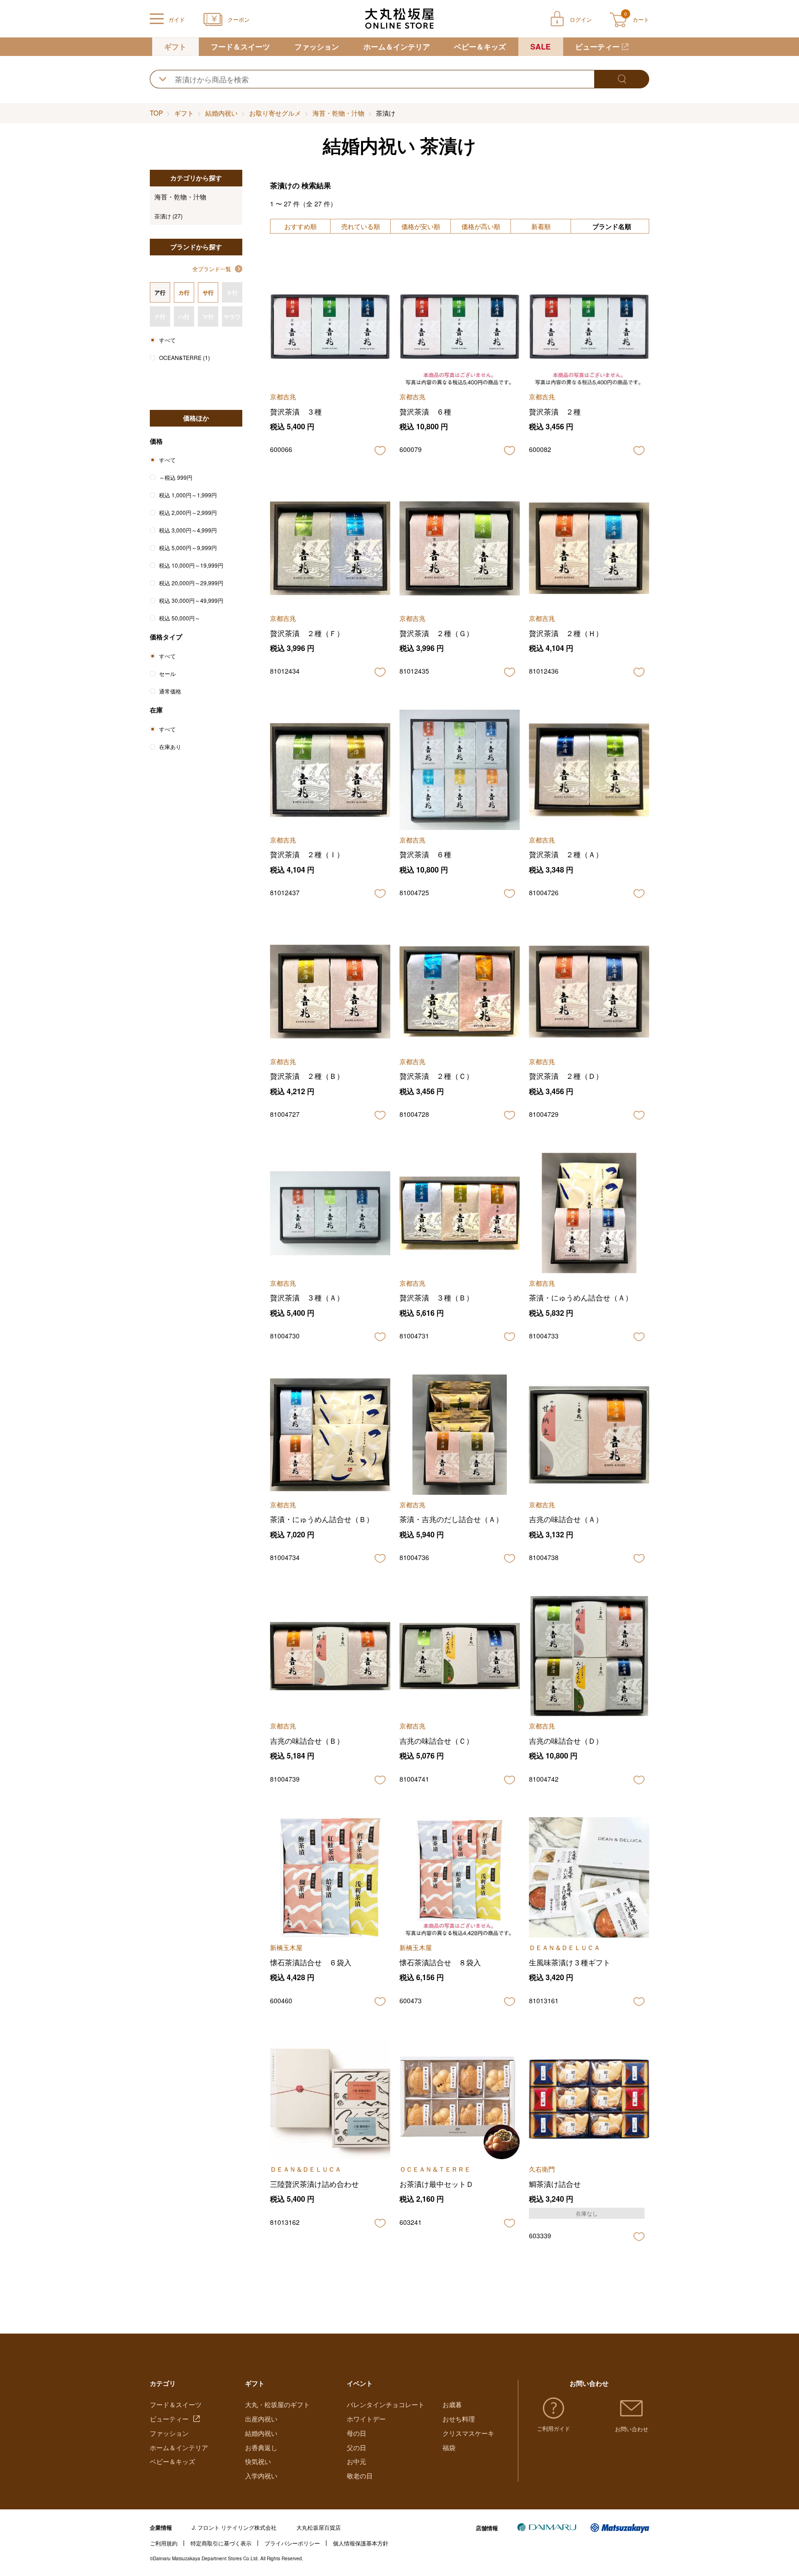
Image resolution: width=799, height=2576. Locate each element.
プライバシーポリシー (292, 2543)
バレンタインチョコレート (386, 2404)
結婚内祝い (221, 113)
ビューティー (597, 46)
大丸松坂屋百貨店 (319, 2527)
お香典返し (261, 2447)
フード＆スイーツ (240, 46)
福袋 (449, 2447)
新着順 (541, 226)
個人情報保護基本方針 (361, 2543)
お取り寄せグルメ (275, 113)
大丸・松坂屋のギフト (277, 2404)
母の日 (356, 2433)
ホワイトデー (366, 2419)
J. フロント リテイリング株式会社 (234, 2527)
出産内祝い (261, 2419)
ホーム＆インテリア (397, 46)
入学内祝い (261, 2476)
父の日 (356, 2447)
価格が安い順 (421, 226)
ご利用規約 (164, 2543)
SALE (541, 46)
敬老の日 (360, 2476)
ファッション (317, 46)
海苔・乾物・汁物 (338, 113)
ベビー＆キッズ (480, 46)
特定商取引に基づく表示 (221, 2543)
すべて (167, 340)
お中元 (356, 2461)
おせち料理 (459, 2419)
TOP (156, 113)
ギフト (175, 46)
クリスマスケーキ (468, 2433)
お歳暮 (452, 2404)
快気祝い (258, 2461)
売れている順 (361, 226)
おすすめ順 (301, 226)
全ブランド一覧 (212, 269)
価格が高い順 (481, 226)
